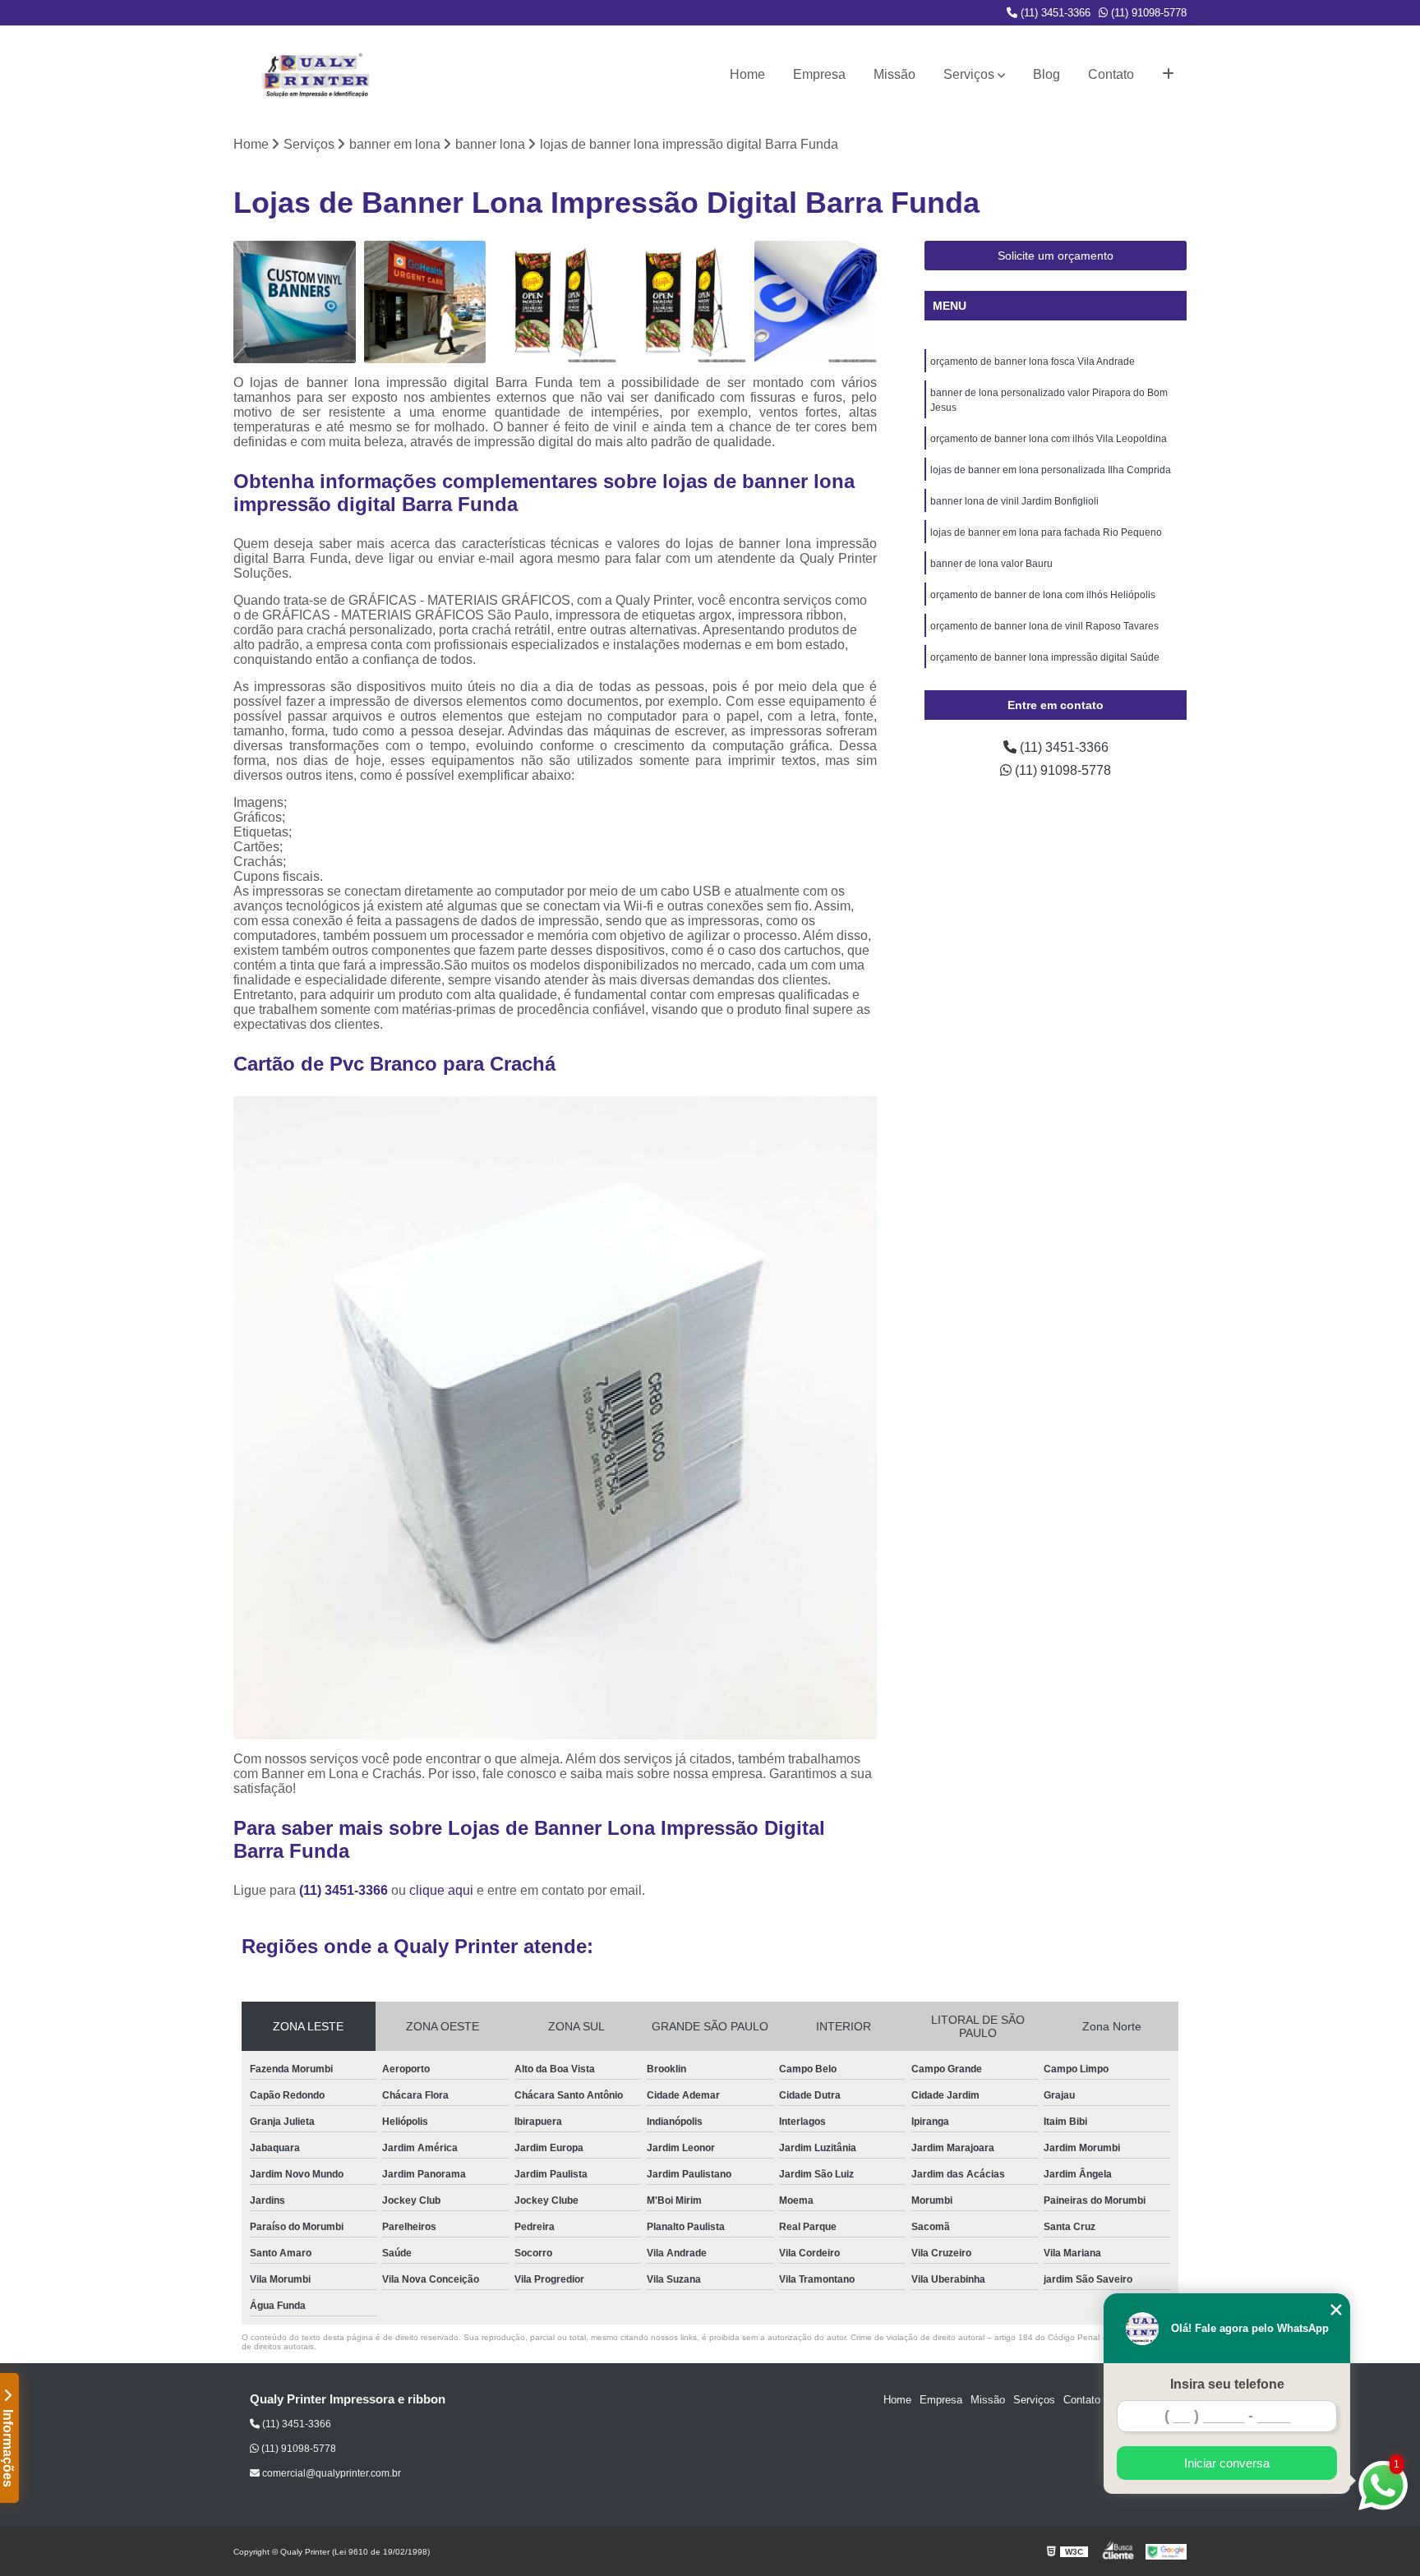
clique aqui (441, 1890)
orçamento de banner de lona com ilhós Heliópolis (1043, 595)
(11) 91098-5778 (1147, 13)
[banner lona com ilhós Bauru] (816, 302)
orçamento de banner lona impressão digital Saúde (1045, 657)
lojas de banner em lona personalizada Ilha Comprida (1051, 470)
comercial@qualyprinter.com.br (330, 2473)
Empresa (819, 74)
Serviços (969, 74)
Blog (1047, 74)
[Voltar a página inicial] (316, 75)
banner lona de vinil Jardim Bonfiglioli (1014, 501)
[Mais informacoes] (1168, 75)
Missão (894, 74)
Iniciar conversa (1227, 2463)
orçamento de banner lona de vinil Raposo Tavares (1044, 626)
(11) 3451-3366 (1054, 13)
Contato (1111, 74)
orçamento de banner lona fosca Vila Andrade (1033, 362)
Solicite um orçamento (1056, 256)
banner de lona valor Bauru (991, 564)
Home (747, 74)
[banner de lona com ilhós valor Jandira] (295, 302)
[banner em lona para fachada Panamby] (425, 302)
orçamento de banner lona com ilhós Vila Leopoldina (1049, 439)
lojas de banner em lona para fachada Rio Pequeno (1046, 532)
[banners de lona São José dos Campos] (686, 302)
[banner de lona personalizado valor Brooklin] (555, 302)
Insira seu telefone (1227, 2384)
